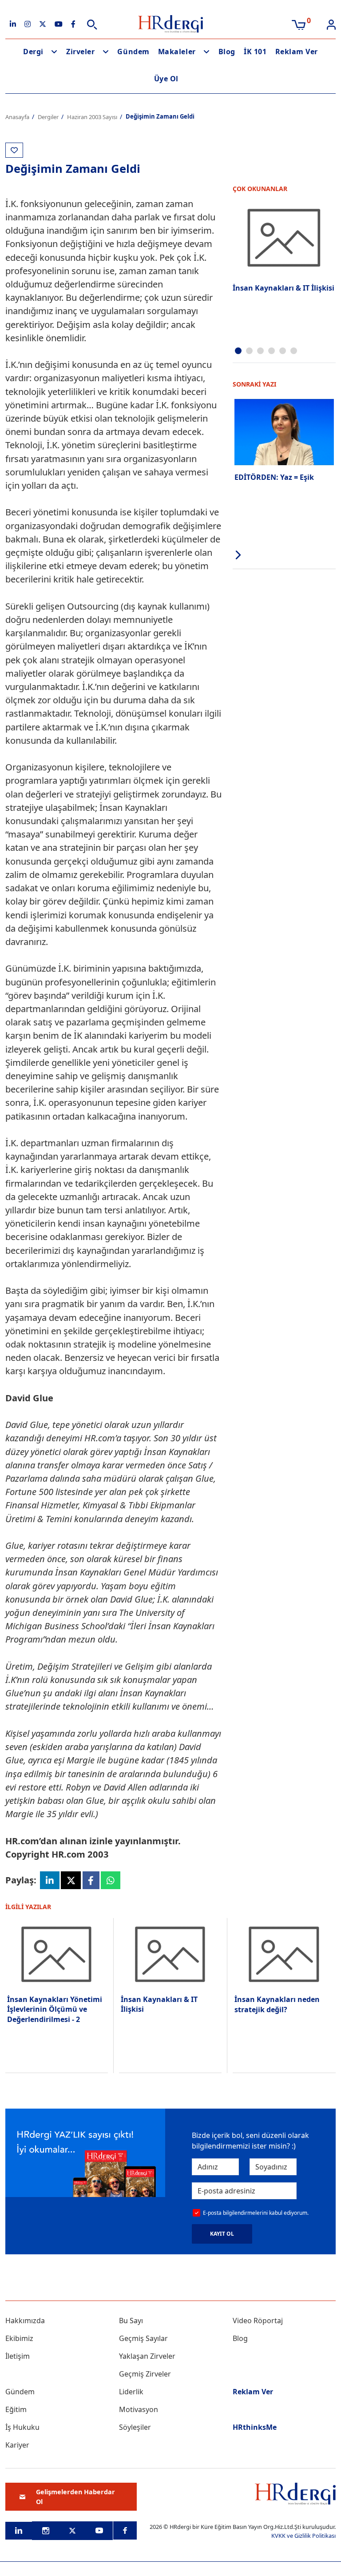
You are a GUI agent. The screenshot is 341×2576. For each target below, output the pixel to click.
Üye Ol (166, 79)
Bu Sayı (131, 2321)
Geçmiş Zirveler (145, 2374)
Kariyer (17, 2445)
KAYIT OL (222, 2234)
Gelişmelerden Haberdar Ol (75, 2497)
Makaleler (177, 52)
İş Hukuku (22, 2427)
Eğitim (16, 2409)
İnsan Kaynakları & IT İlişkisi (284, 288)
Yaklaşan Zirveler (147, 2356)
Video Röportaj (258, 2321)
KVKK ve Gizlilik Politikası (303, 2536)
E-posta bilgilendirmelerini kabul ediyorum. (256, 2213)
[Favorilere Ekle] (14, 150)
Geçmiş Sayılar (143, 2338)
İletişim (18, 2356)
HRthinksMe (255, 2427)
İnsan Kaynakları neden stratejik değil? (277, 2004)
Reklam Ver (297, 52)
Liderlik (131, 2392)
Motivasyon (139, 2409)
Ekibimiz (19, 2338)
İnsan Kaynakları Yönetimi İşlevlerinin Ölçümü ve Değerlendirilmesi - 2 (55, 2009)
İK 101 (255, 52)
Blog (227, 52)
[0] (299, 24)
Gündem (133, 52)
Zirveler (80, 52)
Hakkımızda (25, 2321)
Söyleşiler (135, 2427)
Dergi (33, 52)
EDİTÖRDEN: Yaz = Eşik (274, 477)
